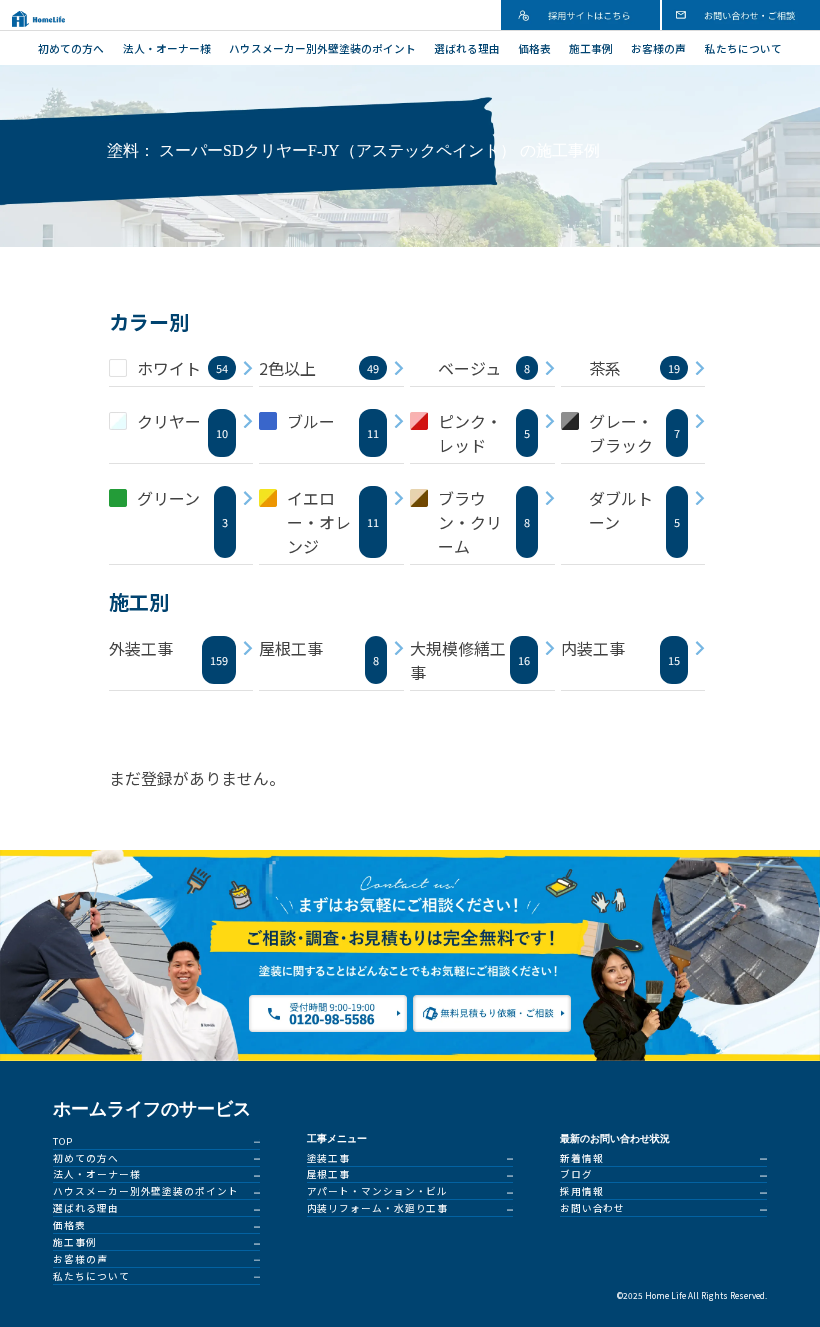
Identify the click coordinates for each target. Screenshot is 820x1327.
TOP (63, 1141)
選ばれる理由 (467, 48)
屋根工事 (329, 1174)
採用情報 (582, 1191)
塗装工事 (329, 1158)
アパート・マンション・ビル (378, 1191)
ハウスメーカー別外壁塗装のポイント (322, 48)
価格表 (534, 48)
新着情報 (582, 1158)
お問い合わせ (592, 1208)
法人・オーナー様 (167, 48)
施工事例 (591, 48)
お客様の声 (658, 48)
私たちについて (743, 48)
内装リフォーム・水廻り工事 (378, 1208)
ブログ (576, 1174)
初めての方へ (71, 48)
